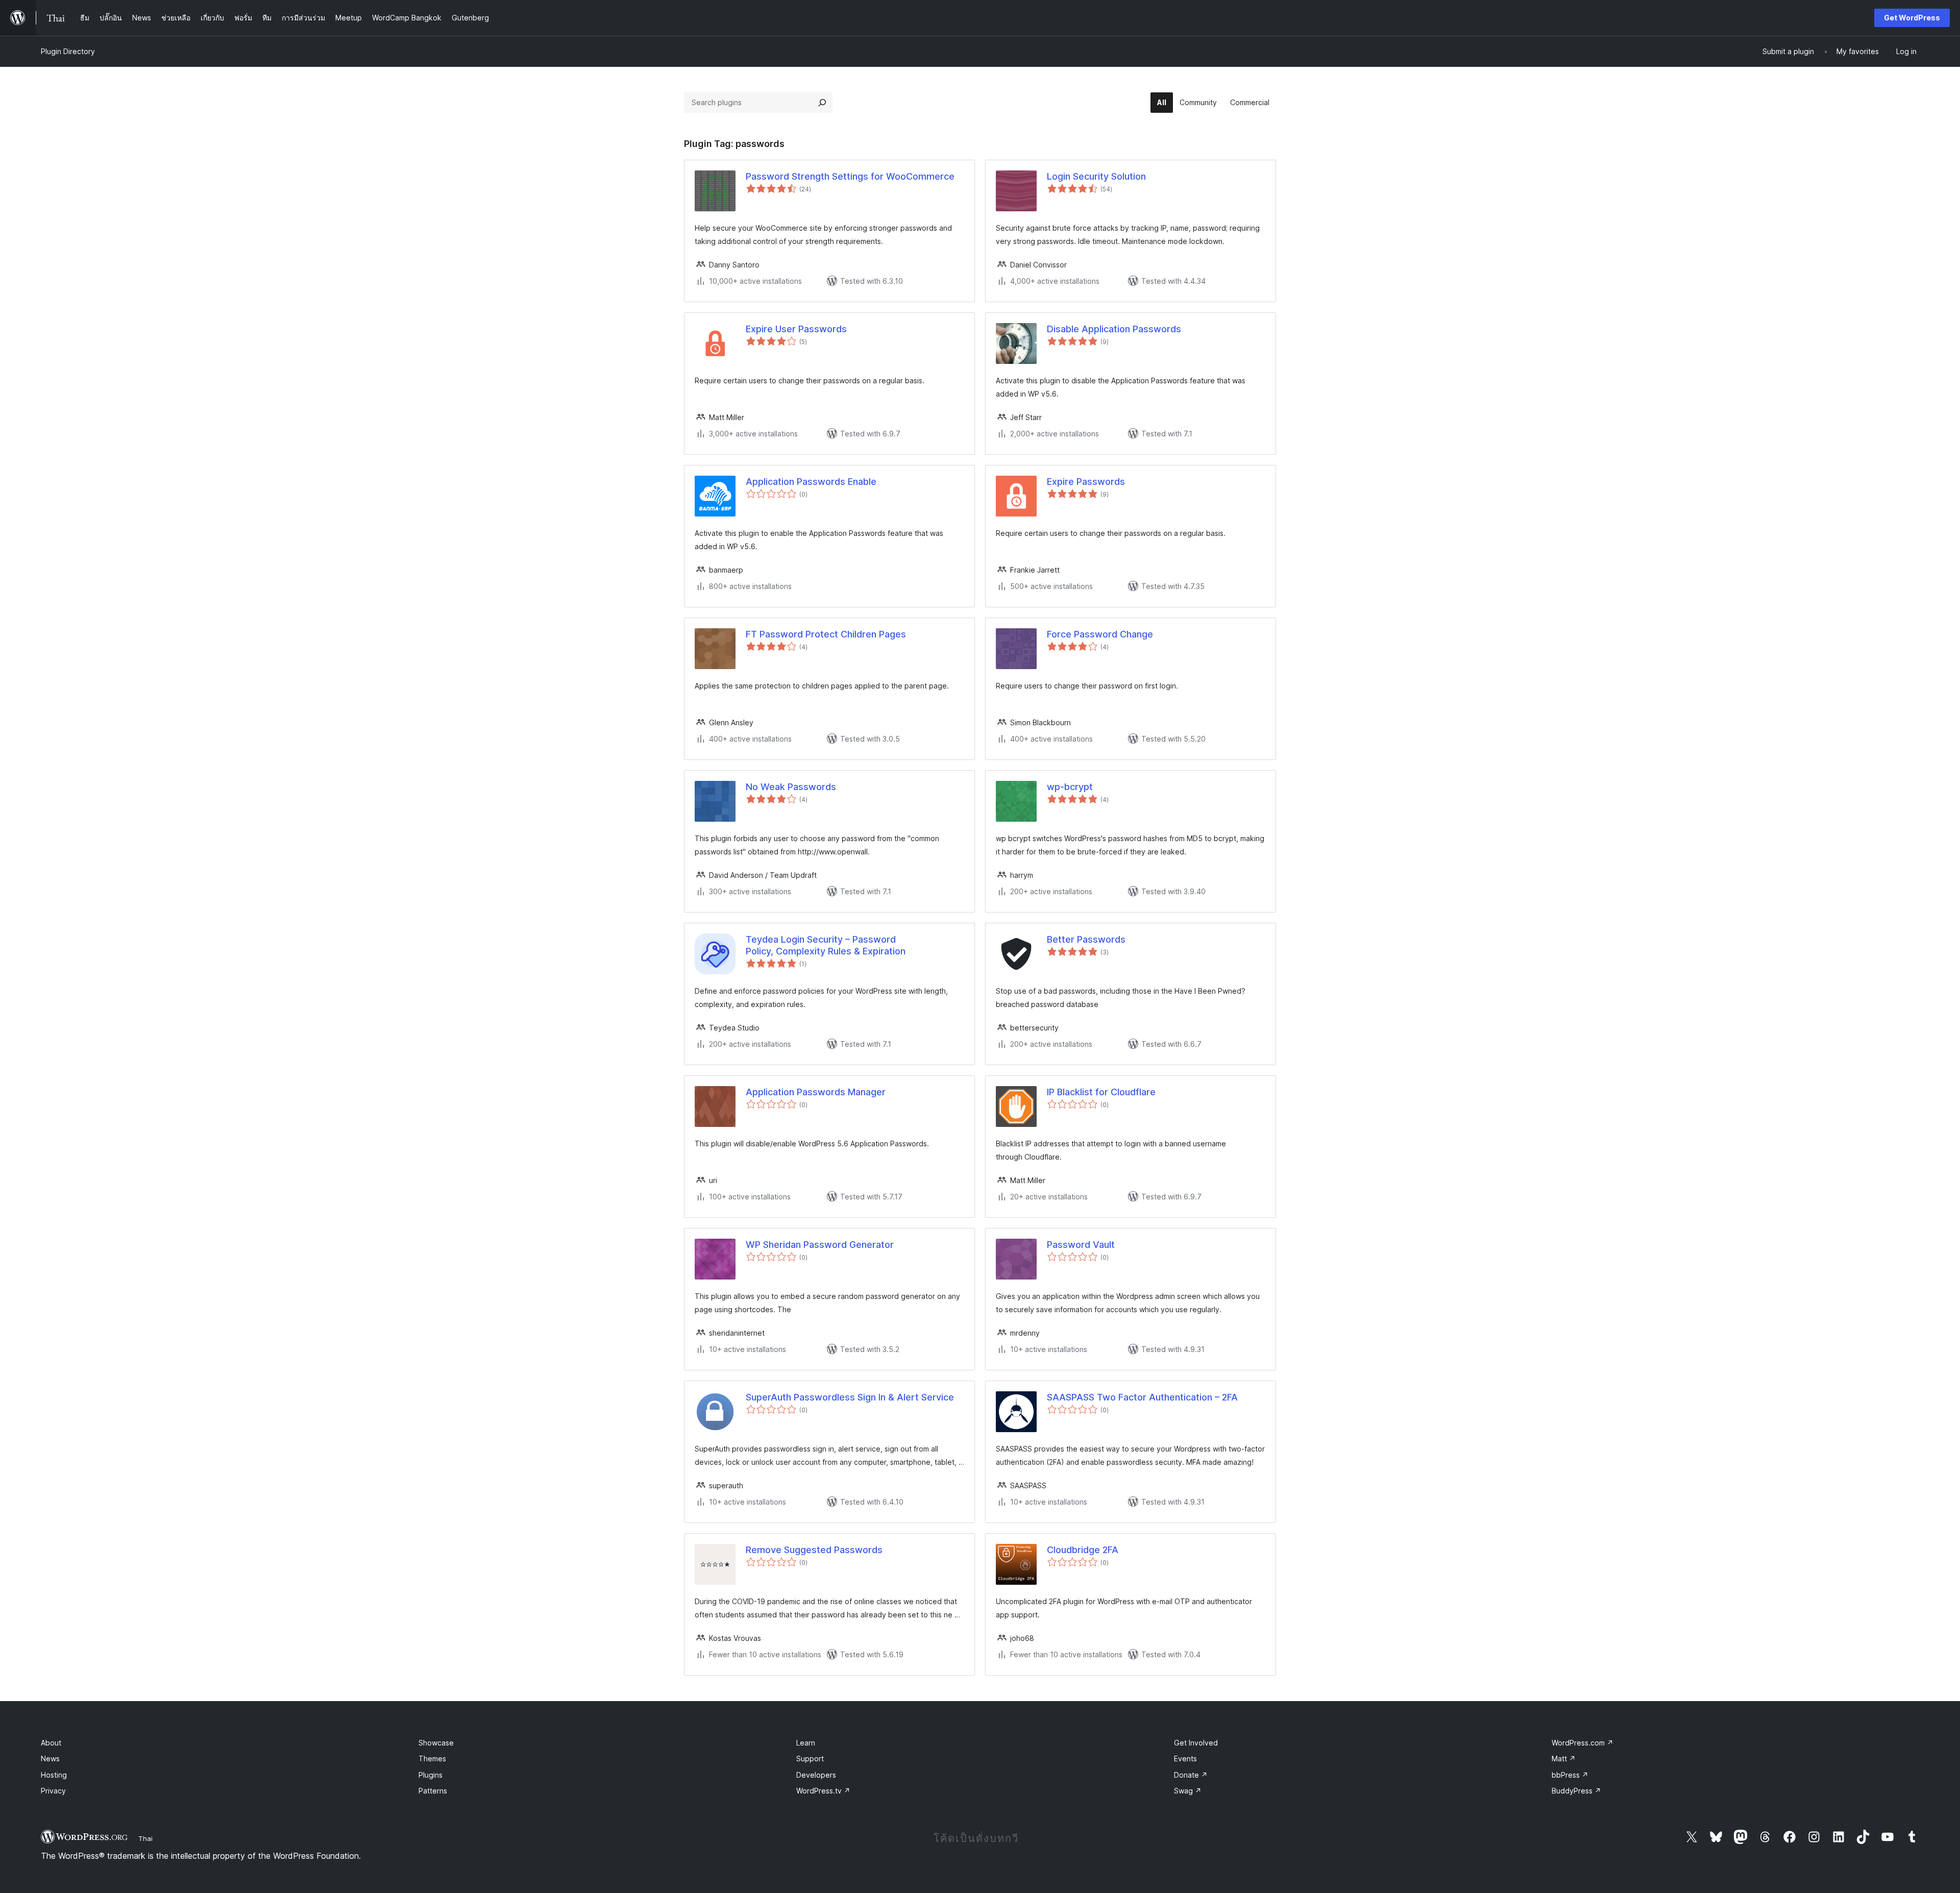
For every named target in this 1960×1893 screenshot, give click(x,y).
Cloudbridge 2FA (1083, 1550)
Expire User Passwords (796, 329)
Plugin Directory (68, 51)
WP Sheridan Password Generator (820, 1245)
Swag (1188, 1791)
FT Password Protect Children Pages (826, 634)
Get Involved (1196, 1743)
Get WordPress (1912, 18)
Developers (816, 1775)
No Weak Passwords (791, 787)
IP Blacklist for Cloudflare (1101, 1092)
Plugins (431, 1775)
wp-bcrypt (1070, 787)
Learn (806, 1743)
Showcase (436, 1743)
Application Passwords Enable (811, 482)
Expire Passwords (1086, 482)
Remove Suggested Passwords (814, 1550)
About (51, 1743)
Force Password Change (1100, 634)
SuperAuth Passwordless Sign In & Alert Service (850, 1397)
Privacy (53, 1791)
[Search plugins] (822, 103)
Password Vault (1081, 1245)
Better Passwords (1086, 939)
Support (810, 1759)
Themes (432, 1759)
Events (1185, 1759)
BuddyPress (1576, 1791)
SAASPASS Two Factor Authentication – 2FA (1142, 1397)
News (50, 1759)
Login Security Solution (1096, 176)
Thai (145, 1838)
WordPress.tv (823, 1791)
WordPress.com (1583, 1743)
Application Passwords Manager (816, 1092)
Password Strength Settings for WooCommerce (850, 176)
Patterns (433, 1791)
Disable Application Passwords (1114, 329)
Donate (1191, 1775)
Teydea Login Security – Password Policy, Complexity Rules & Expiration (826, 945)
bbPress (1570, 1775)
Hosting (54, 1775)
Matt (1564, 1759)
